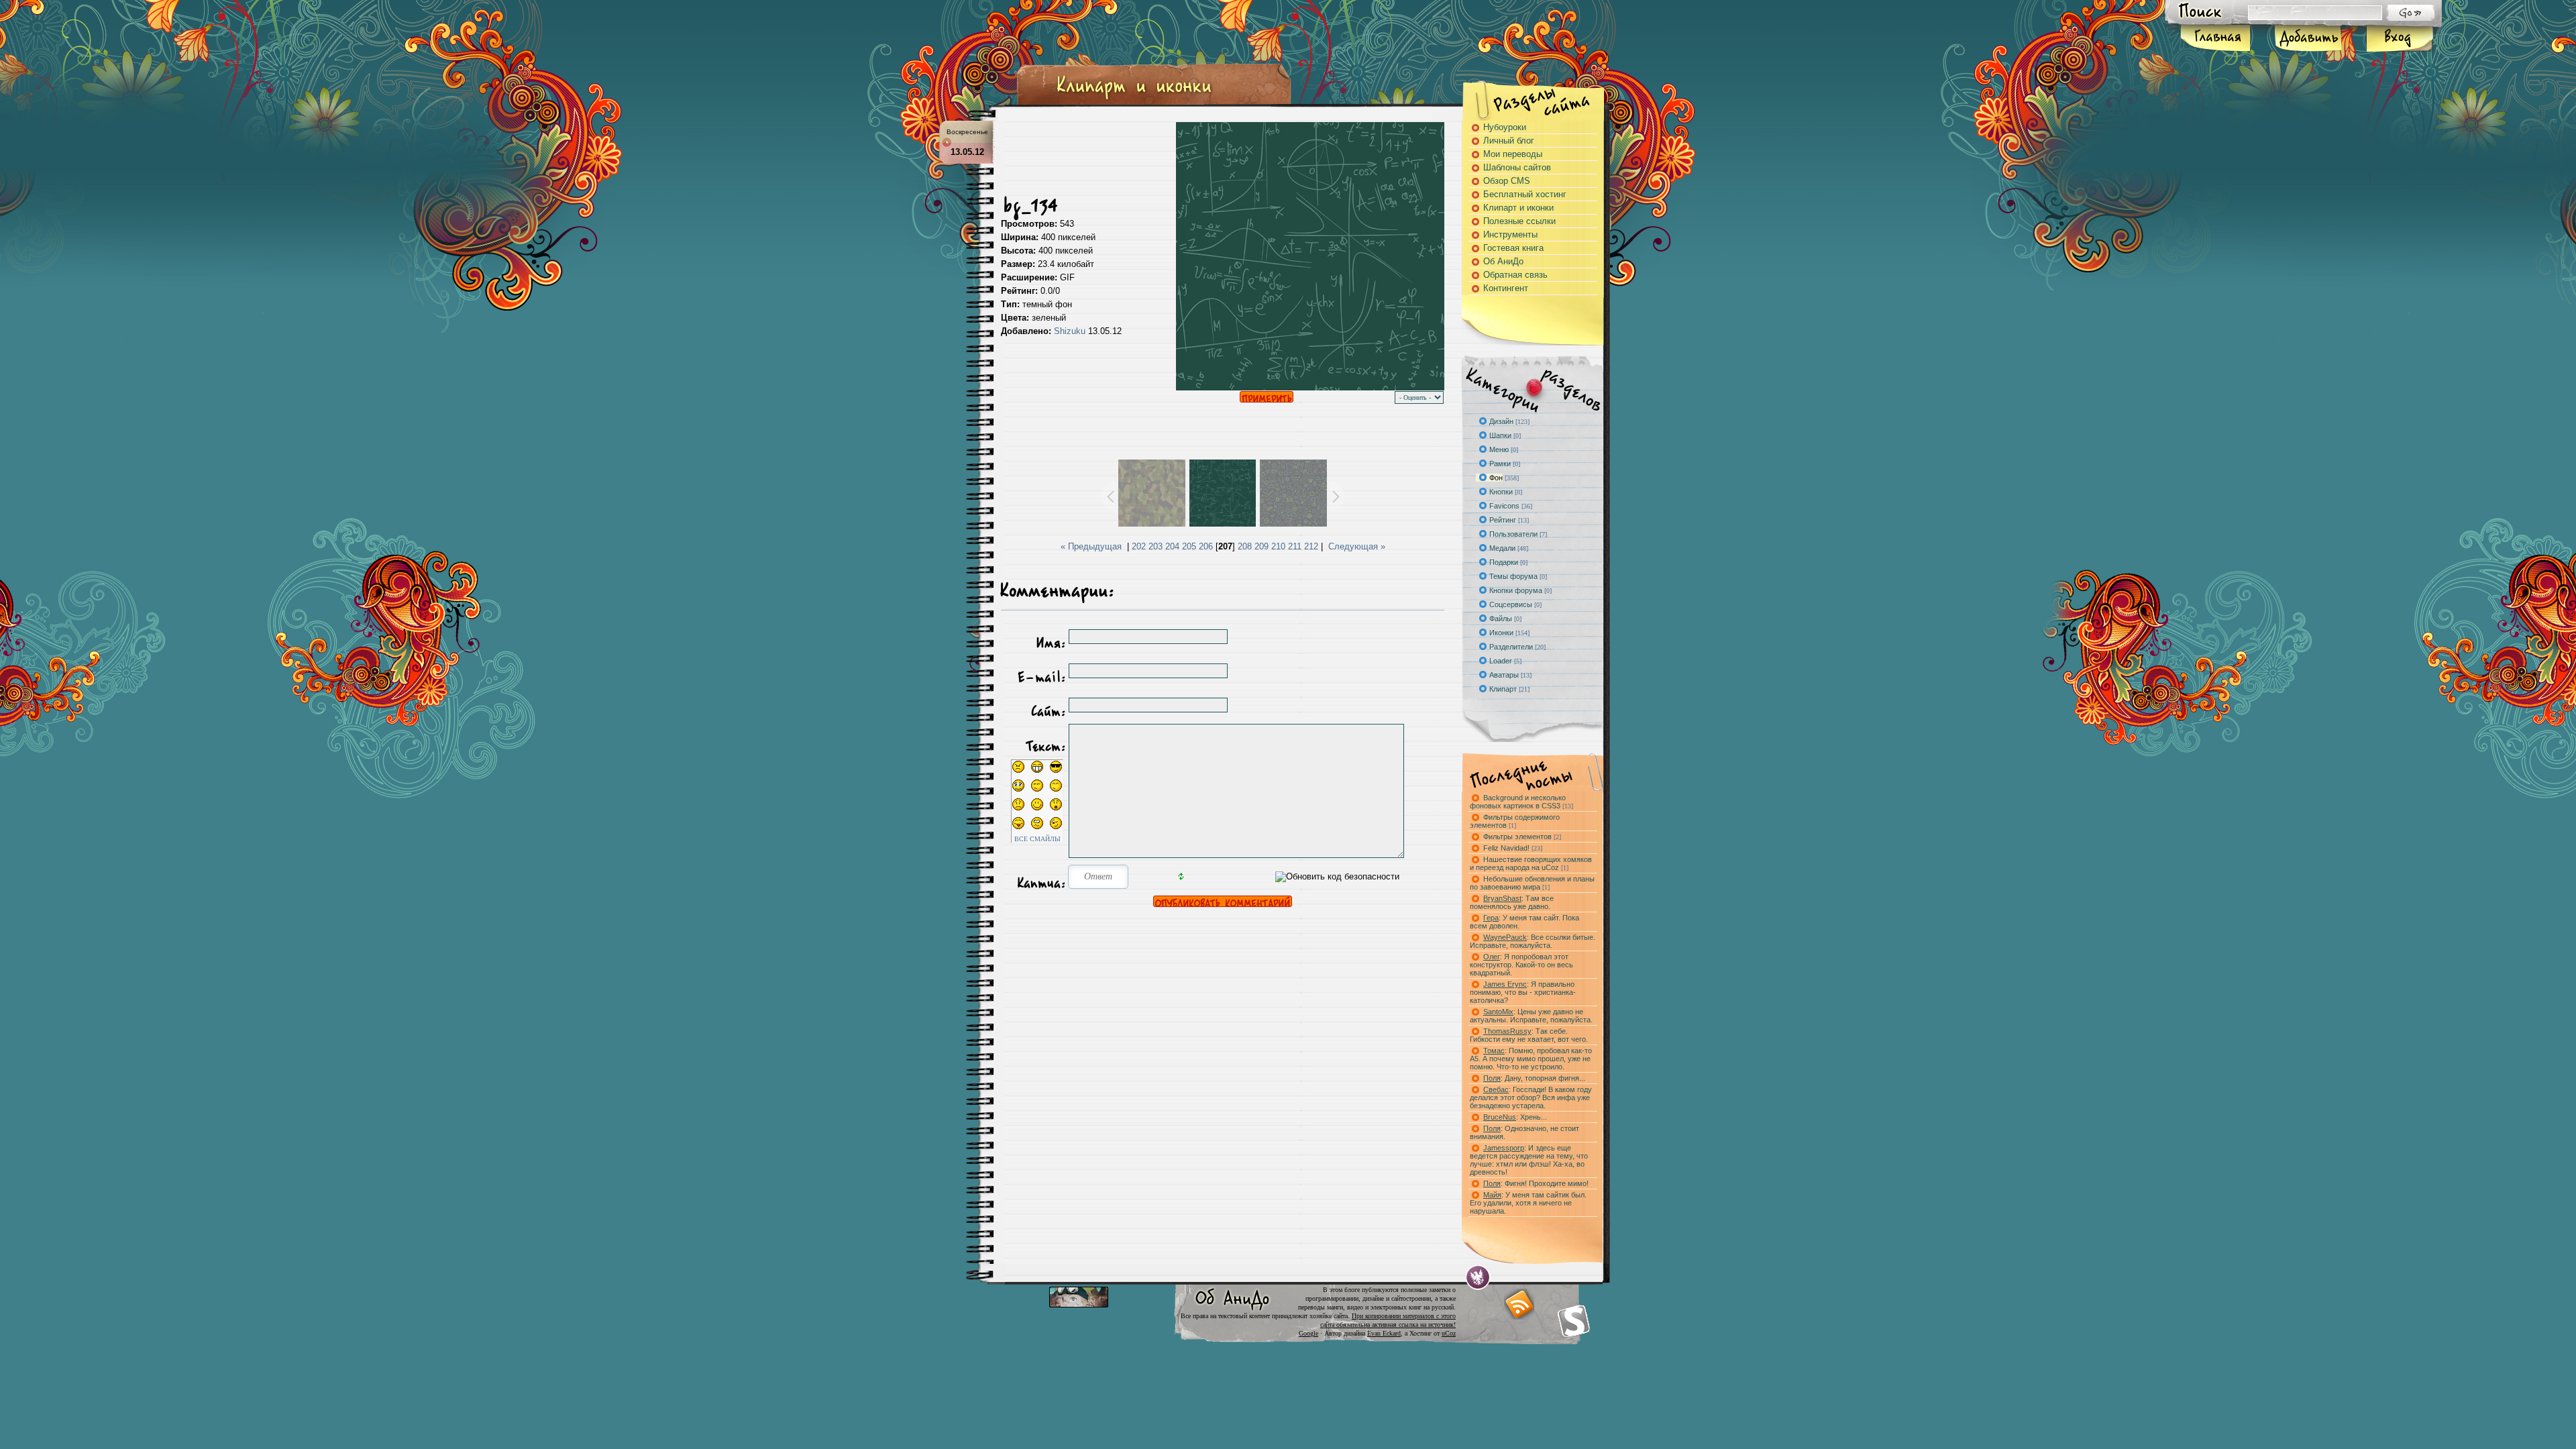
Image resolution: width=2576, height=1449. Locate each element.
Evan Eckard (1384, 1333)
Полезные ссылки (1519, 221)
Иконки (1501, 633)
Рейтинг (1503, 520)
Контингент (1506, 288)
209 (1262, 546)
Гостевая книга (1513, 248)
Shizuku (1070, 331)
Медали (1502, 548)
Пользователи (1513, 534)
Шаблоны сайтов (1517, 167)
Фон (1496, 478)
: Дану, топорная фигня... (1534, 1078)
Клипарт (1503, 689)
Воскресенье (967, 132)
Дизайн (1501, 421)
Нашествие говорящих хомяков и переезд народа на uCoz (1531, 863)
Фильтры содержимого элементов (1515, 821)
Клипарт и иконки (1518, 208)
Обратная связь (1515, 275)
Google (1308, 1333)
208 (1245, 546)
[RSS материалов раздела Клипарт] (1519, 1304)
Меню (1499, 449)
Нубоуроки (1505, 127)
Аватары (1504, 675)
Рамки (1500, 464)
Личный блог (1509, 141)
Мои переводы (1513, 154)
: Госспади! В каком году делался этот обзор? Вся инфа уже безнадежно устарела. (1531, 1097)
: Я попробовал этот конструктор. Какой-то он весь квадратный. (1521, 965)
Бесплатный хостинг (1525, 194)
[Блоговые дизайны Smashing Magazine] (1574, 1321)
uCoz (1449, 1333)
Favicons (1504, 506)
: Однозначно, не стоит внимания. (1524, 1132)
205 (1189, 546)
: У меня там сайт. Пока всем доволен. (1524, 922)
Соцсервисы (1511, 604)
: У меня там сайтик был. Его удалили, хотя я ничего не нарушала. (1528, 1203)
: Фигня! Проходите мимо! (1536, 1183)
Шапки (1500, 435)
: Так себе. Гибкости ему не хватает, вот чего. (1529, 1035)
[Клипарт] (1134, 100)
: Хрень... (1515, 1117)
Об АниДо (1503, 261)
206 (1206, 546)
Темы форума (1513, 576)
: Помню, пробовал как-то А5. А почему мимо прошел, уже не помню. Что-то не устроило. (1531, 1059)
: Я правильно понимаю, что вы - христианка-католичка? (1523, 992)
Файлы (1501, 619)
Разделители (1511, 647)
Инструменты (1510, 234)
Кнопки (1501, 492)
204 (1172, 546)
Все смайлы (1037, 839)
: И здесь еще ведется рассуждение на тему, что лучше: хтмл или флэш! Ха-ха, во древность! (1529, 1160)
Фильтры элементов (1522, 837)
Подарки (1504, 562)
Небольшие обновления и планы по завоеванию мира (1532, 883)
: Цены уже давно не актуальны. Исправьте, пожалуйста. (1531, 1016)
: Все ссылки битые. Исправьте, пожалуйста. (1533, 941)
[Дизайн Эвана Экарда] (1478, 1278)
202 (1139, 546)
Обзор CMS (1507, 181)
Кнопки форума (1516, 590)
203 (1156, 546)
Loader (1501, 661)
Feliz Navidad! (1513, 848)
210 (1278, 546)
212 (1311, 546)
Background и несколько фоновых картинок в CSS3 (1521, 802)
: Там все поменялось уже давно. (1512, 902)
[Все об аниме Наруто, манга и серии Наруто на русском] (1079, 1304)
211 (1295, 546)
